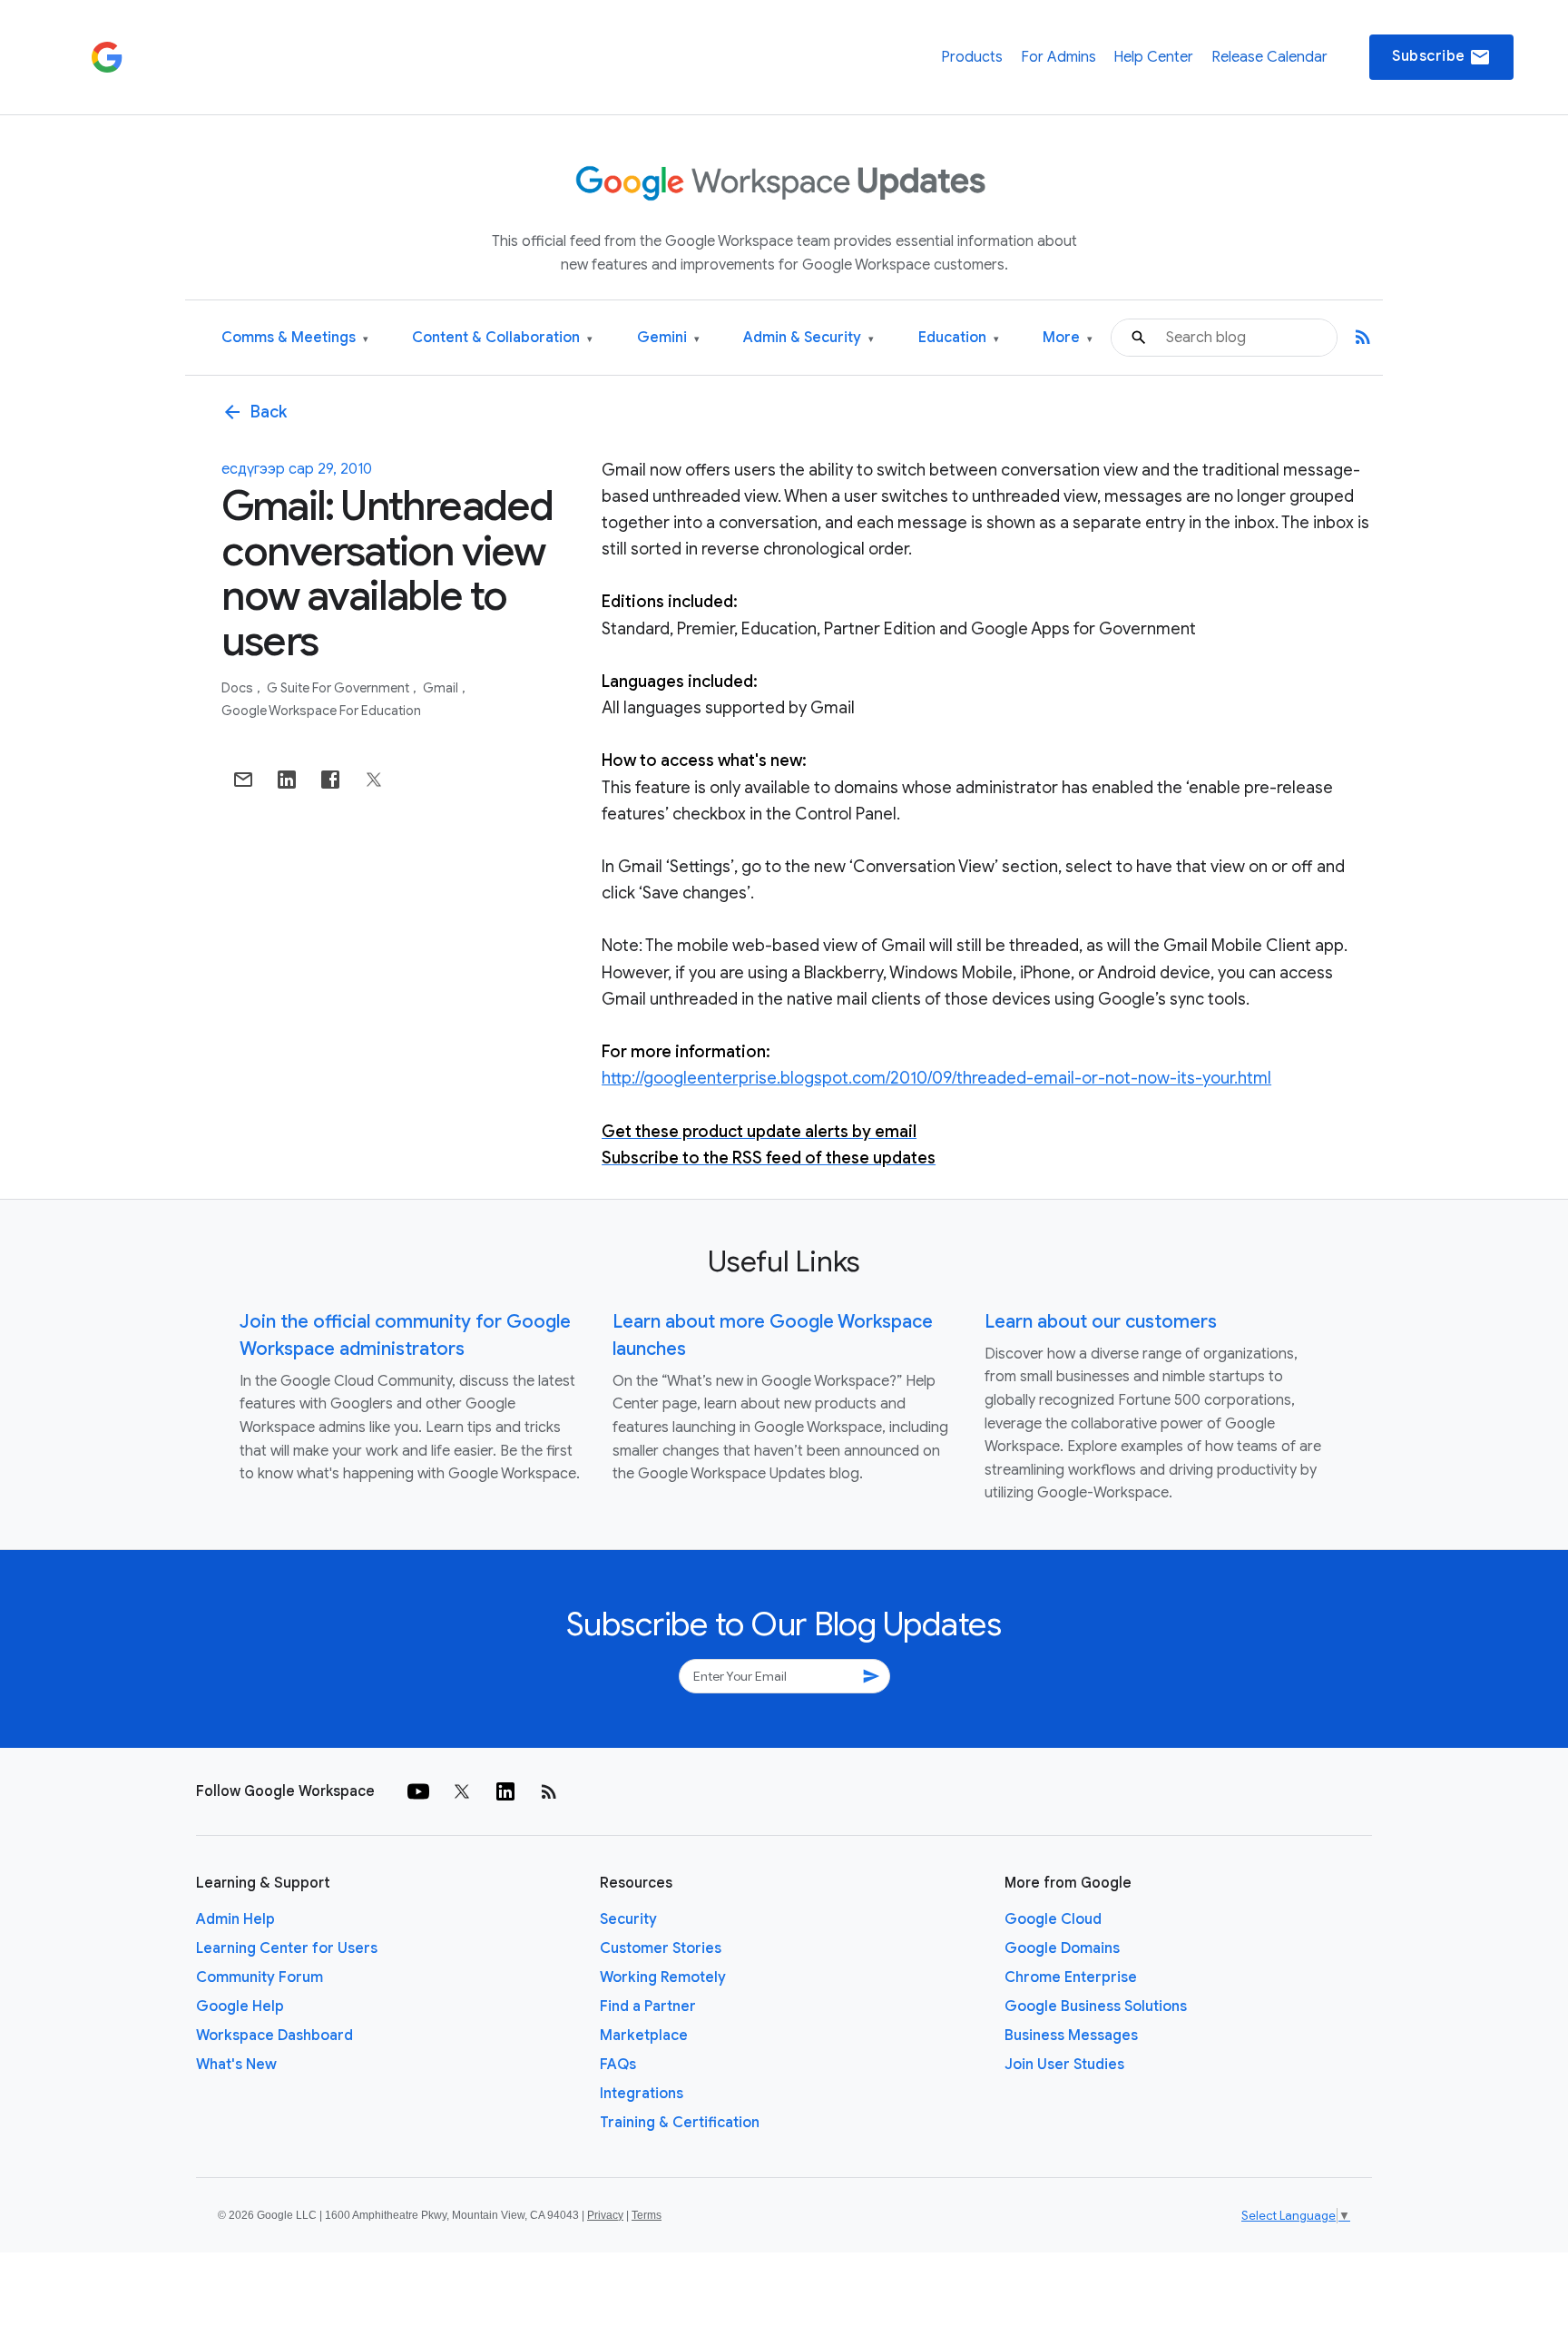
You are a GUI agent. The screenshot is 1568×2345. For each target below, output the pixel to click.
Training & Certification (680, 2123)
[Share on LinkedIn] (287, 780)
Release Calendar (1269, 57)
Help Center (1153, 57)
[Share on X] (374, 780)
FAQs (618, 2065)
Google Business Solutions (1096, 2006)
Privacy (605, 2215)
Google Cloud (1053, 1919)
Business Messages (1071, 2036)
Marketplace (644, 2036)
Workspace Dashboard (274, 2036)
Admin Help (235, 1919)
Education (959, 338)
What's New (236, 2065)
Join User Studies (1064, 2065)
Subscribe (1441, 57)
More (1068, 338)
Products (972, 57)
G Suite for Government (339, 688)
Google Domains (1062, 1948)
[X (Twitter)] (462, 1791)
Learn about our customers (1101, 1322)
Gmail (442, 688)
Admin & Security (808, 338)
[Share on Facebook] (330, 780)
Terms (647, 2215)
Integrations (642, 2094)
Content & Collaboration (502, 338)
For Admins (1058, 57)
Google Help (240, 2006)
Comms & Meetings (295, 338)
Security (628, 1919)
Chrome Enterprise (1071, 1977)
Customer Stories (661, 1948)
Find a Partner (648, 2006)
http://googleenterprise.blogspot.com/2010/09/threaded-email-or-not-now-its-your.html (936, 1078)
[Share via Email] (243, 780)
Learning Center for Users (287, 1948)
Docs (239, 688)
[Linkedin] (505, 1791)
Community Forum (260, 1977)
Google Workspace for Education (321, 711)
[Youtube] (418, 1791)
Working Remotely (663, 1977)
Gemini (668, 338)
